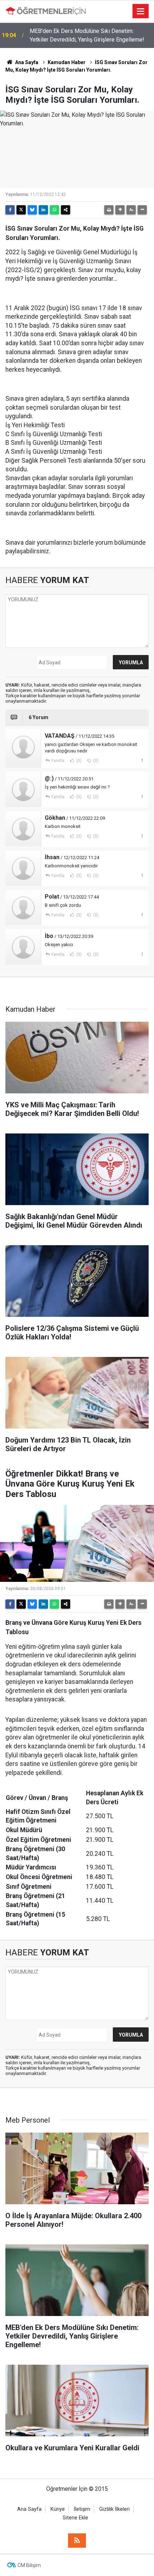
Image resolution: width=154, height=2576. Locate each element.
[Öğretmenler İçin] (46, 11)
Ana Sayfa (26, 62)
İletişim (82, 2509)
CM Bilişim (29, 2565)
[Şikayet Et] (142, 760)
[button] (120, 210)
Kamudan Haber (67, 62)
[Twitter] (21, 210)
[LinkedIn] (43, 210)
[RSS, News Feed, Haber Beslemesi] (77, 2541)
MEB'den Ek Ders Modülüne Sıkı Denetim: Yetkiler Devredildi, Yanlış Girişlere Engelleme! (87, 35)
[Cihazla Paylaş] (66, 210)
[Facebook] (10, 210)
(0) (78, 761)
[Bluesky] (32, 210)
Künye (58, 2509)
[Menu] (141, 11)
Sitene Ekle (75, 2518)
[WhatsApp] (54, 210)
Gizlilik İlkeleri (114, 2509)
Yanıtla (58, 761)
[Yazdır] (109, 210)
